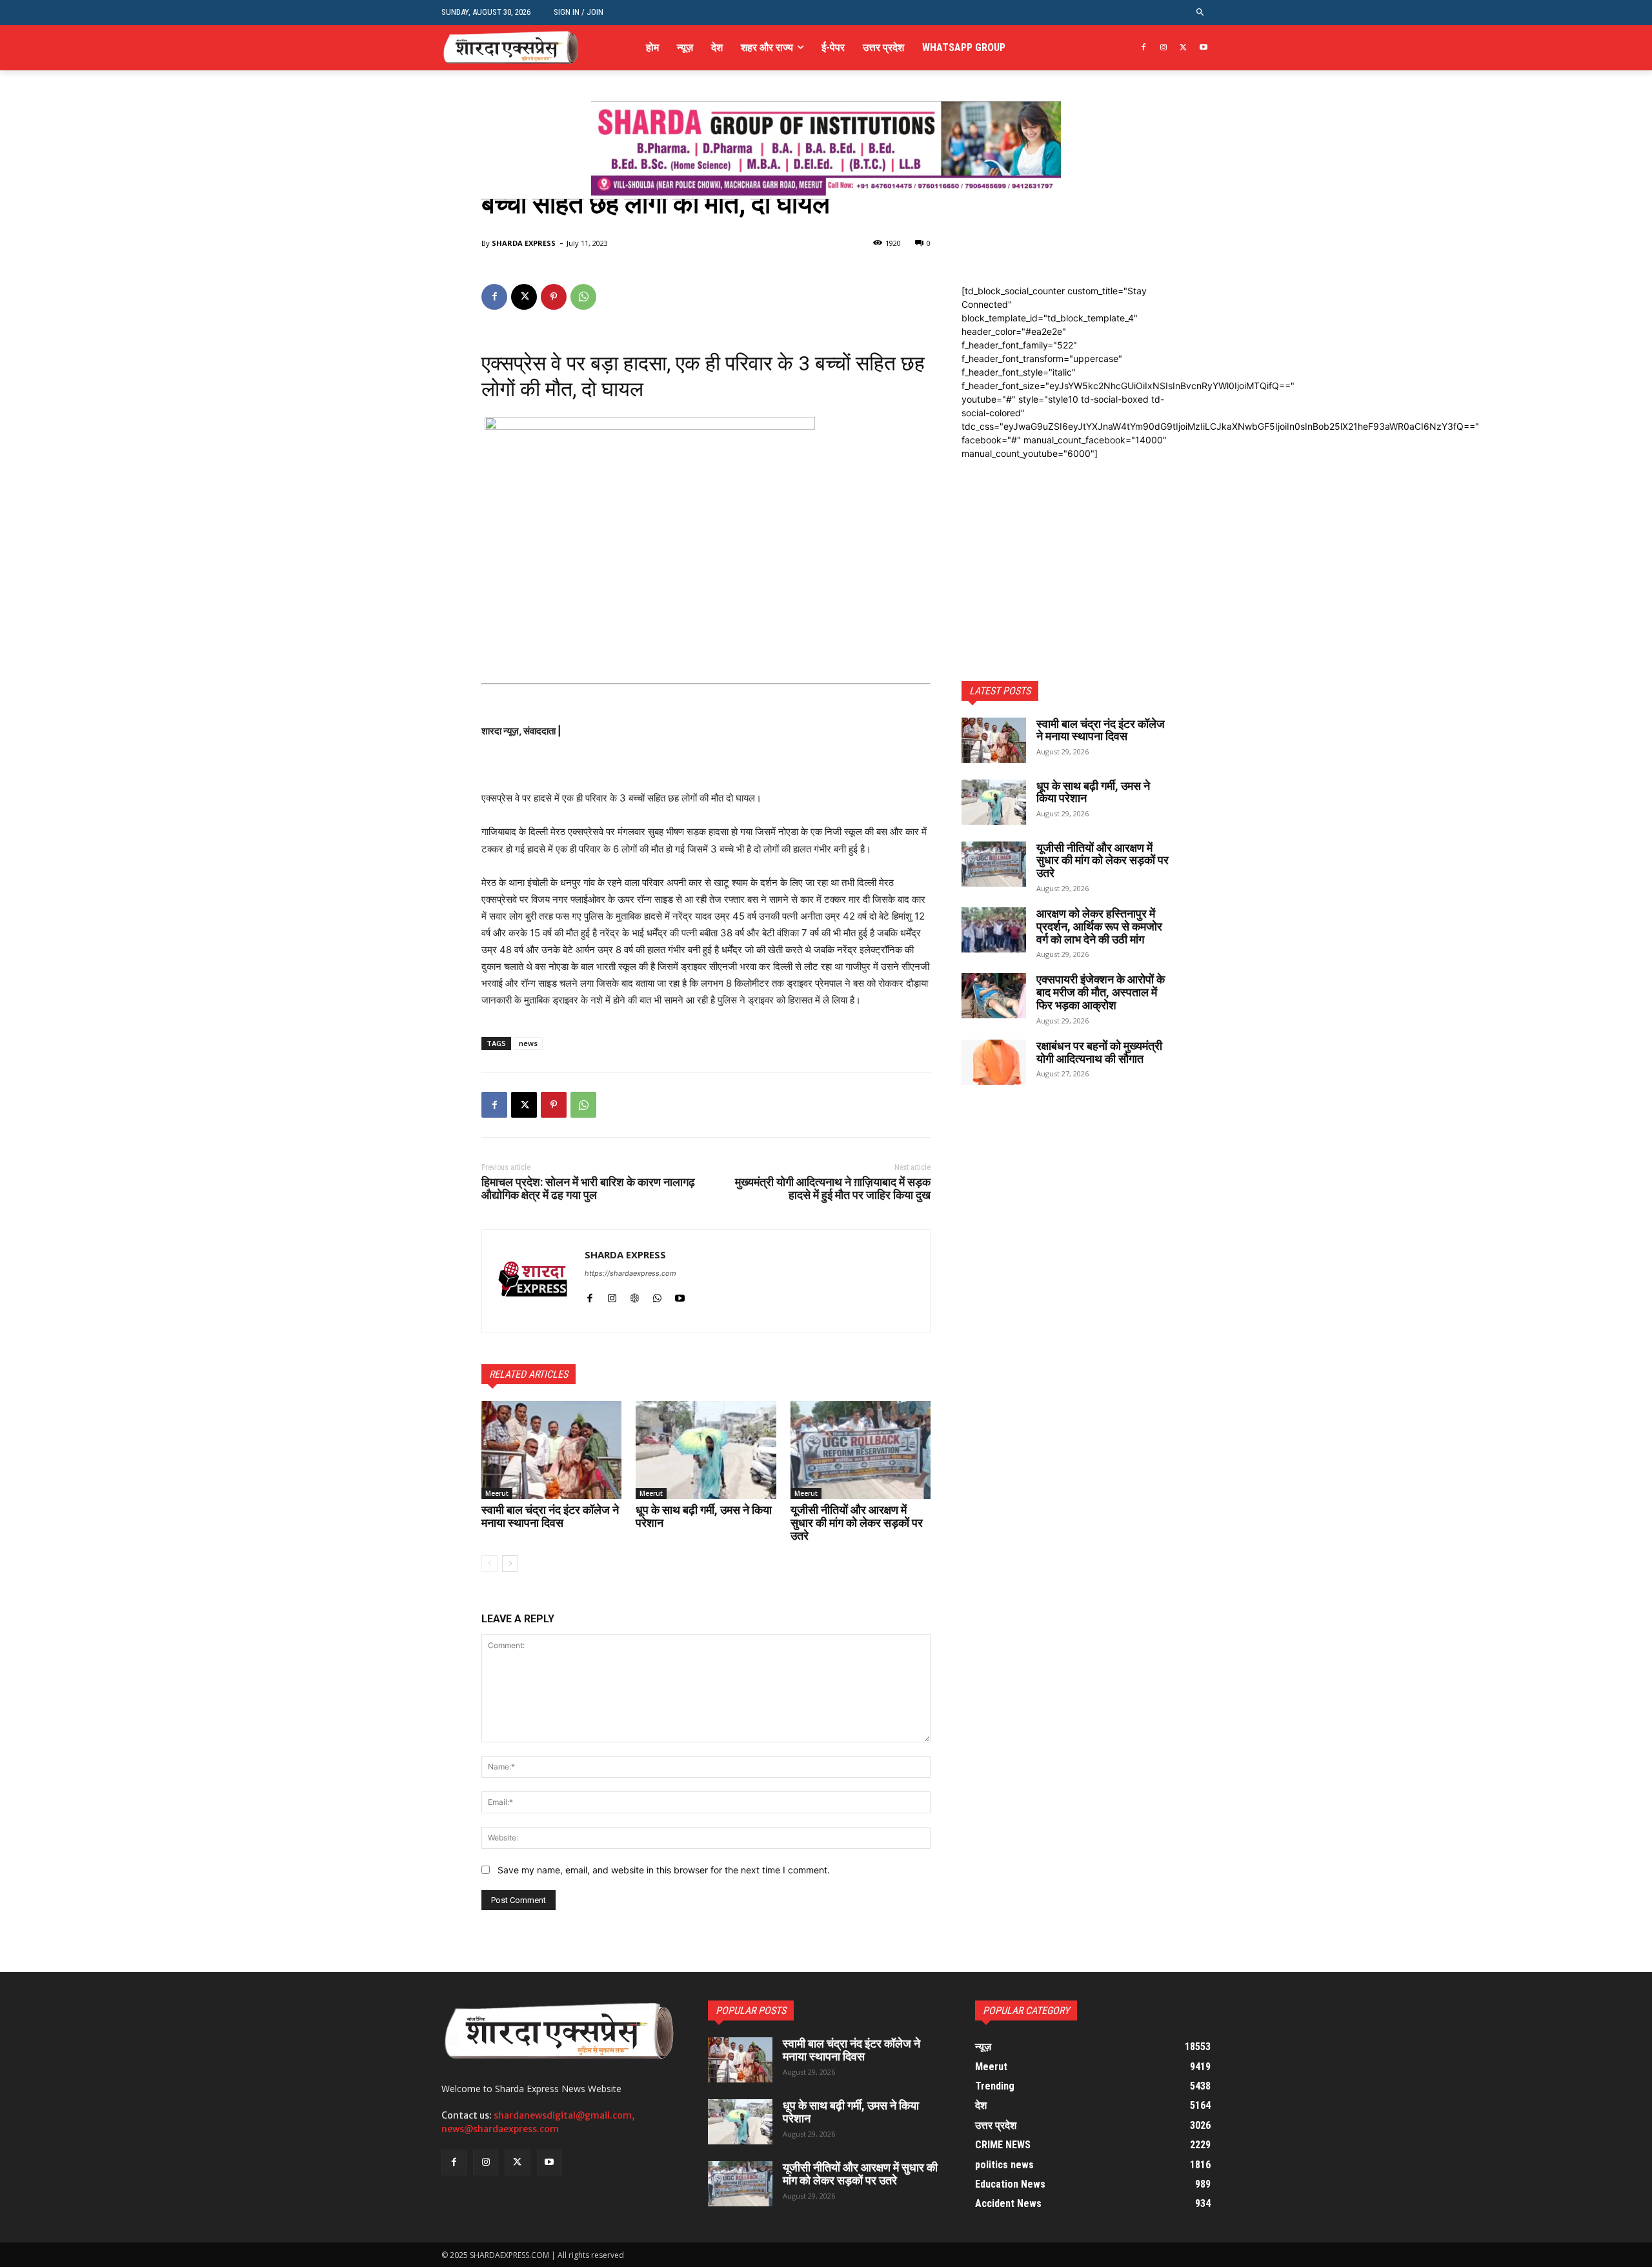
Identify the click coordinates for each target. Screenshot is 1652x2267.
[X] (1183, 48)
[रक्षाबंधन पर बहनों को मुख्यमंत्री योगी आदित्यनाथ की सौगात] (994, 1062)
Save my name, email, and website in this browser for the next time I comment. (664, 1870)
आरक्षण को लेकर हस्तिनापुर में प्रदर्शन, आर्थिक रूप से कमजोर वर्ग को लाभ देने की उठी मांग (1099, 926)
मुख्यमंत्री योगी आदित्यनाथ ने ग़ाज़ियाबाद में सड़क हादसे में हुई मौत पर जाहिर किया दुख (833, 1188)
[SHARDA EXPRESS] (533, 1281)
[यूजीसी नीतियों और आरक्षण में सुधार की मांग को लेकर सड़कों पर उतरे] (861, 1450)
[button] (1201, 13)
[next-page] (510, 1564)
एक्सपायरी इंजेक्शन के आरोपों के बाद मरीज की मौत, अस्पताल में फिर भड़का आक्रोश (1101, 992)
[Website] (635, 1295)
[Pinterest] (554, 297)
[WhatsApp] (583, 297)
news (528, 1043)
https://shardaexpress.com (630, 1273)
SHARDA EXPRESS (524, 243)
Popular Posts (751, 2010)
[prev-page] (489, 1564)
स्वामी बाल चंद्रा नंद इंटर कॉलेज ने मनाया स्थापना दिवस (550, 1516)
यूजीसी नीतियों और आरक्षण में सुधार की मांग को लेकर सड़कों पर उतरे (857, 1523)
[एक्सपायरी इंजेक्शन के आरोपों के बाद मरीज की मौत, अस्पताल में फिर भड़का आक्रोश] (994, 996)
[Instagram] (1164, 48)
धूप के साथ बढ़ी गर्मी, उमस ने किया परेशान (704, 1516)
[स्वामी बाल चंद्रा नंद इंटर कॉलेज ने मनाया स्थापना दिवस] (551, 1450)
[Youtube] (1203, 48)
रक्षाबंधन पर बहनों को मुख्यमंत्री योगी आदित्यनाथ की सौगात (1099, 1052)
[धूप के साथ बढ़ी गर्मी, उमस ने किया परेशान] (706, 1450)
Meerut (497, 1493)
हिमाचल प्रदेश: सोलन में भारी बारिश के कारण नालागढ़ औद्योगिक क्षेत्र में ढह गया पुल (588, 1188)
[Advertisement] (1066, 541)
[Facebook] (1144, 48)
